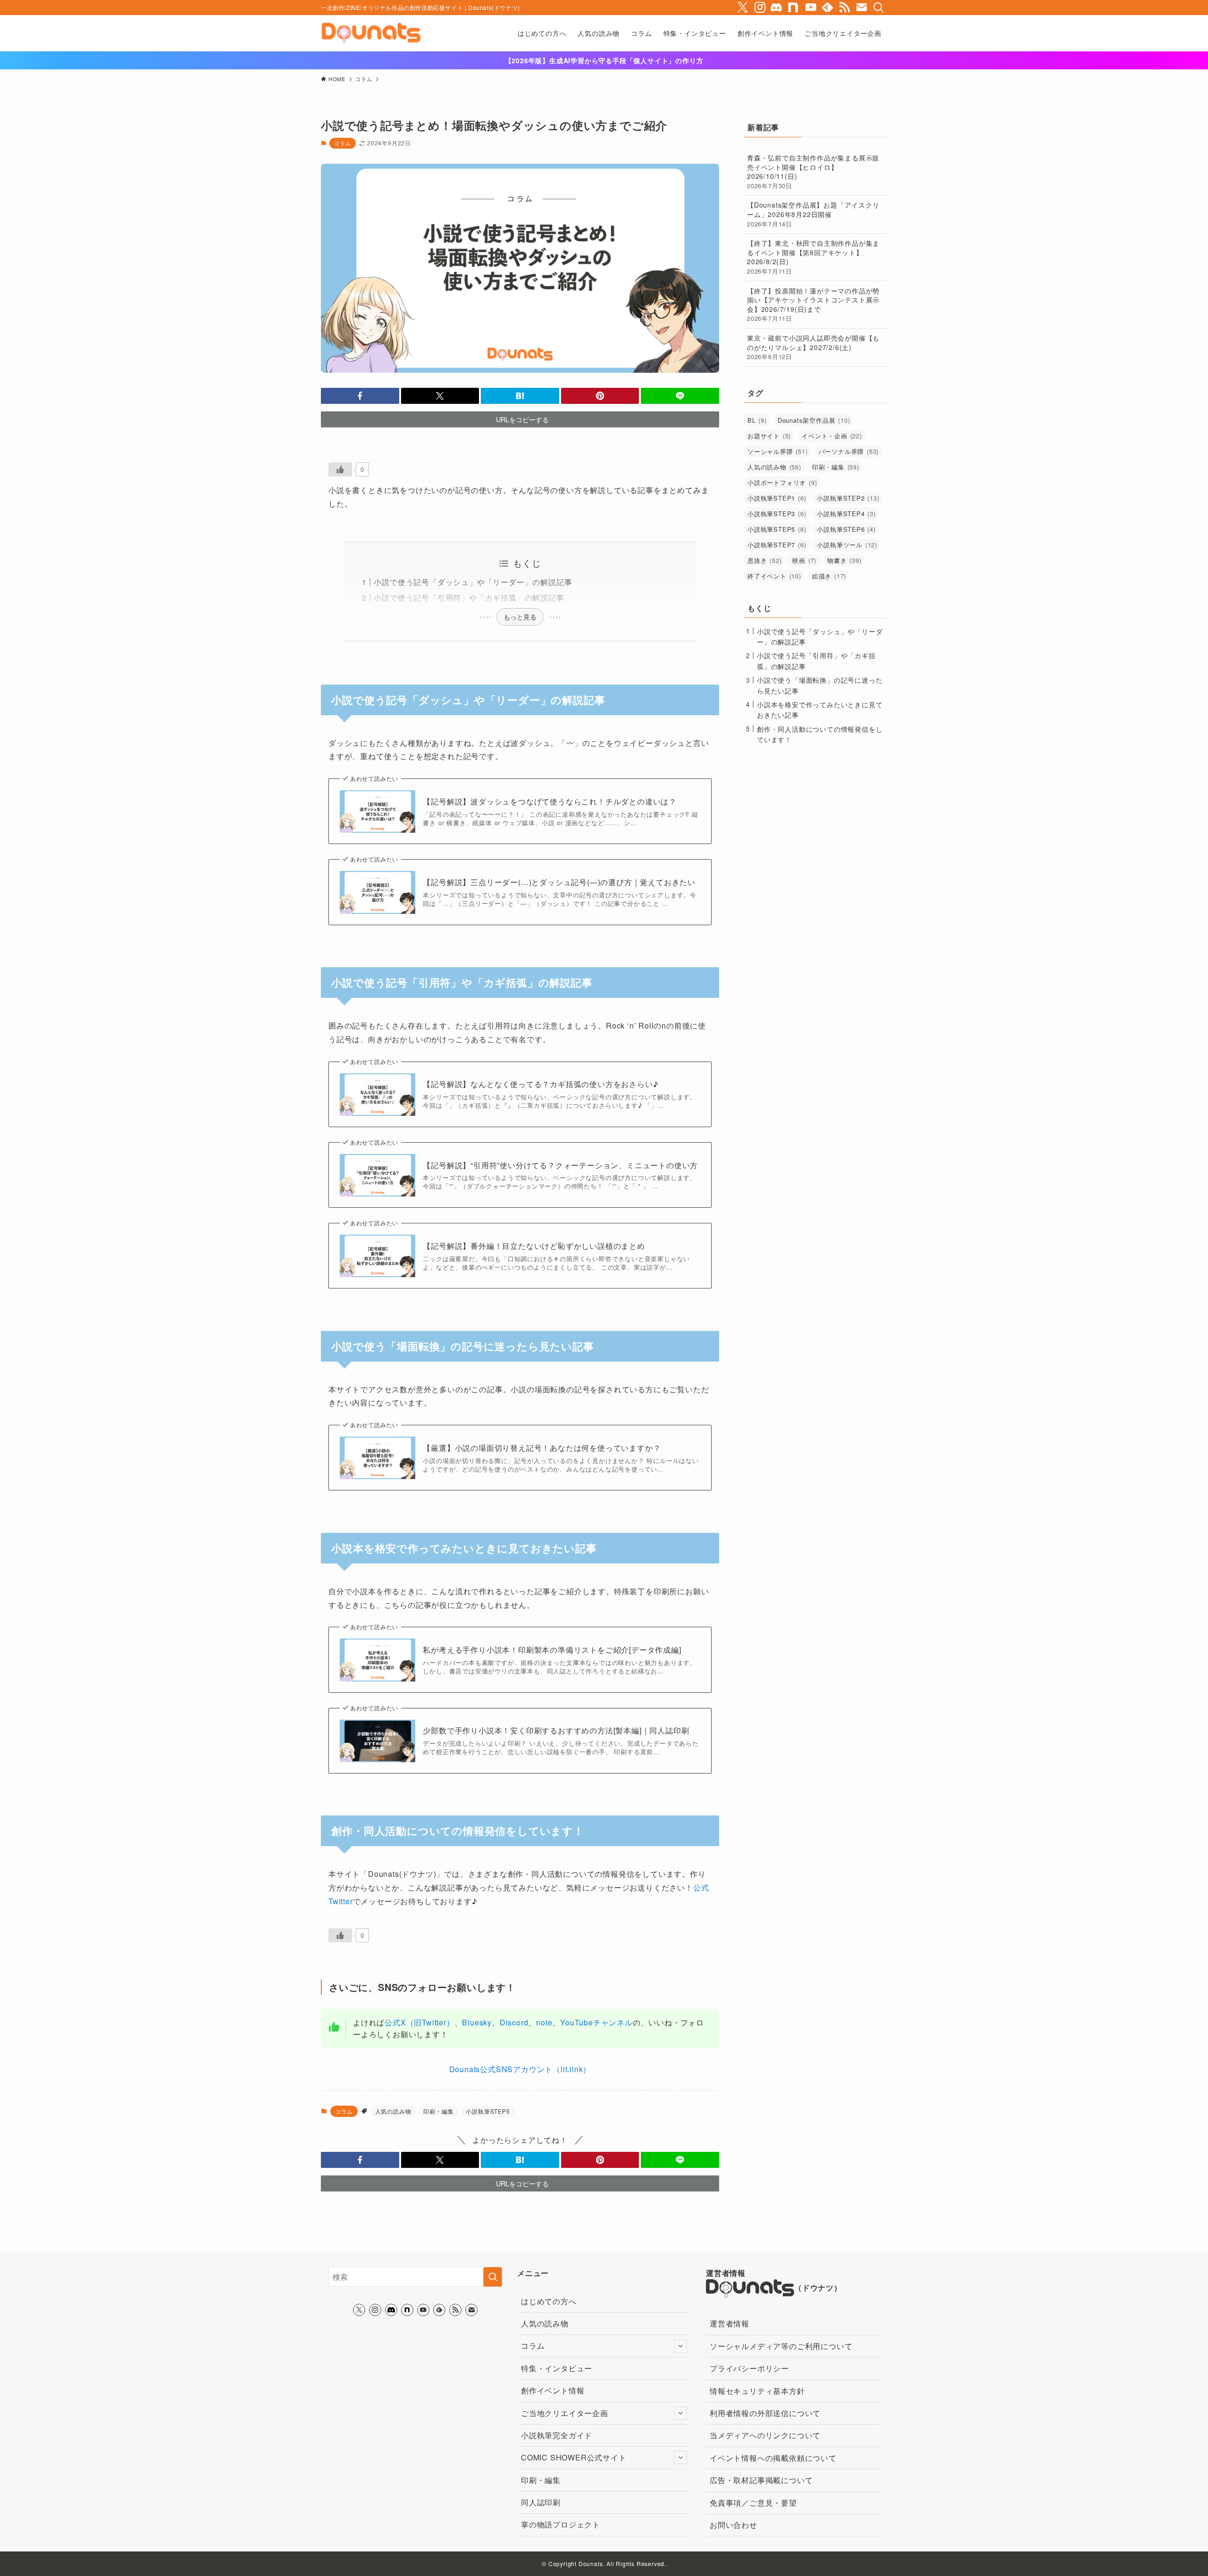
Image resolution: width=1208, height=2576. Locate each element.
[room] (794, 8)
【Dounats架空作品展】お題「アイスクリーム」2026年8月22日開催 (813, 214)
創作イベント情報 (553, 2390)
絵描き (829, 576)
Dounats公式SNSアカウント (520, 2069)
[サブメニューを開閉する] (680, 2346)
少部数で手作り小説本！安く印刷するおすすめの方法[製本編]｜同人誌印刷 (556, 1731)
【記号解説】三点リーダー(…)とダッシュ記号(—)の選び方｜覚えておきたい (559, 882)
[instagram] (760, 8)
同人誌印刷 (541, 2502)
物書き (844, 560)
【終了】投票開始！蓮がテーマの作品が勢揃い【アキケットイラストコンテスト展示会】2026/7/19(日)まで (813, 305)
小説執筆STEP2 (848, 498)
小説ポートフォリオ (782, 482)
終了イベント (774, 576)
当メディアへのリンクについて (765, 2435)
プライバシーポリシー (749, 2368)
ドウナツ (818, 2287)
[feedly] (828, 8)
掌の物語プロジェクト (561, 2524)
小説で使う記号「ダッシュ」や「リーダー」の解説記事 (473, 582)
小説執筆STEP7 (777, 545)
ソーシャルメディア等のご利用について (781, 2346)
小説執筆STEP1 (777, 498)
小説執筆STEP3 (777, 514)
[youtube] (811, 8)
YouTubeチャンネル (596, 2022)
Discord (514, 2022)
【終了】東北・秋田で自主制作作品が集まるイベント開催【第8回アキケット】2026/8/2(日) (813, 257)
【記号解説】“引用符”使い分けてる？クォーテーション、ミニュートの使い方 (560, 1165)
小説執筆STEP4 (846, 514)
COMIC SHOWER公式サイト (574, 2457)
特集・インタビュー (557, 2368)
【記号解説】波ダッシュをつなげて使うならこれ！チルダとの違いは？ (550, 802)
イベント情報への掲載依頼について (773, 2458)
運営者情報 (730, 2323)
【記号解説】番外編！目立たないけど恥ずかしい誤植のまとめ (534, 1246)
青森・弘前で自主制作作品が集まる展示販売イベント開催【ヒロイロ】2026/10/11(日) (813, 171)
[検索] (879, 8)
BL (757, 420)
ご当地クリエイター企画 (565, 2413)
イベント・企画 (832, 436)
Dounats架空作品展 (814, 420)
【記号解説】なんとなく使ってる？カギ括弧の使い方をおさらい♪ (541, 1084)
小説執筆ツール (847, 545)
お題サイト (769, 436)
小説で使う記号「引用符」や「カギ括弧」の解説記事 (469, 598)
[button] (360, 396)
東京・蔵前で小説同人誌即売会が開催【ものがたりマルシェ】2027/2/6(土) (813, 347)
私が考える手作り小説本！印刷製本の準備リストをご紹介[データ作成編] (552, 1650)
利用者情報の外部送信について (765, 2413)
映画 (804, 560)
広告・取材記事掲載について (761, 2480)
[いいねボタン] (340, 469)
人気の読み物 (393, 2111)
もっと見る (520, 617)
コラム (342, 143)
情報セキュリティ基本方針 (757, 2391)
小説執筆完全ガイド (557, 2435)
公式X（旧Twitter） (419, 2022)
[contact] (862, 8)
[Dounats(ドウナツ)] (371, 33)
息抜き (764, 560)
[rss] (845, 8)
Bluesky (477, 2022)
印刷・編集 (438, 2111)
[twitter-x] (743, 8)
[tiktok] (777, 8)
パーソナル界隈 (849, 451)
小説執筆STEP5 (488, 2111)
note (544, 2022)
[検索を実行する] (493, 2277)
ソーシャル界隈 (778, 451)
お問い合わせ (734, 2525)
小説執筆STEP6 (846, 529)
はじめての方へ (549, 2301)
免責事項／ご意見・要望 (753, 2503)
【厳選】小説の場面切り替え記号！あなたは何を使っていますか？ (542, 1448)
